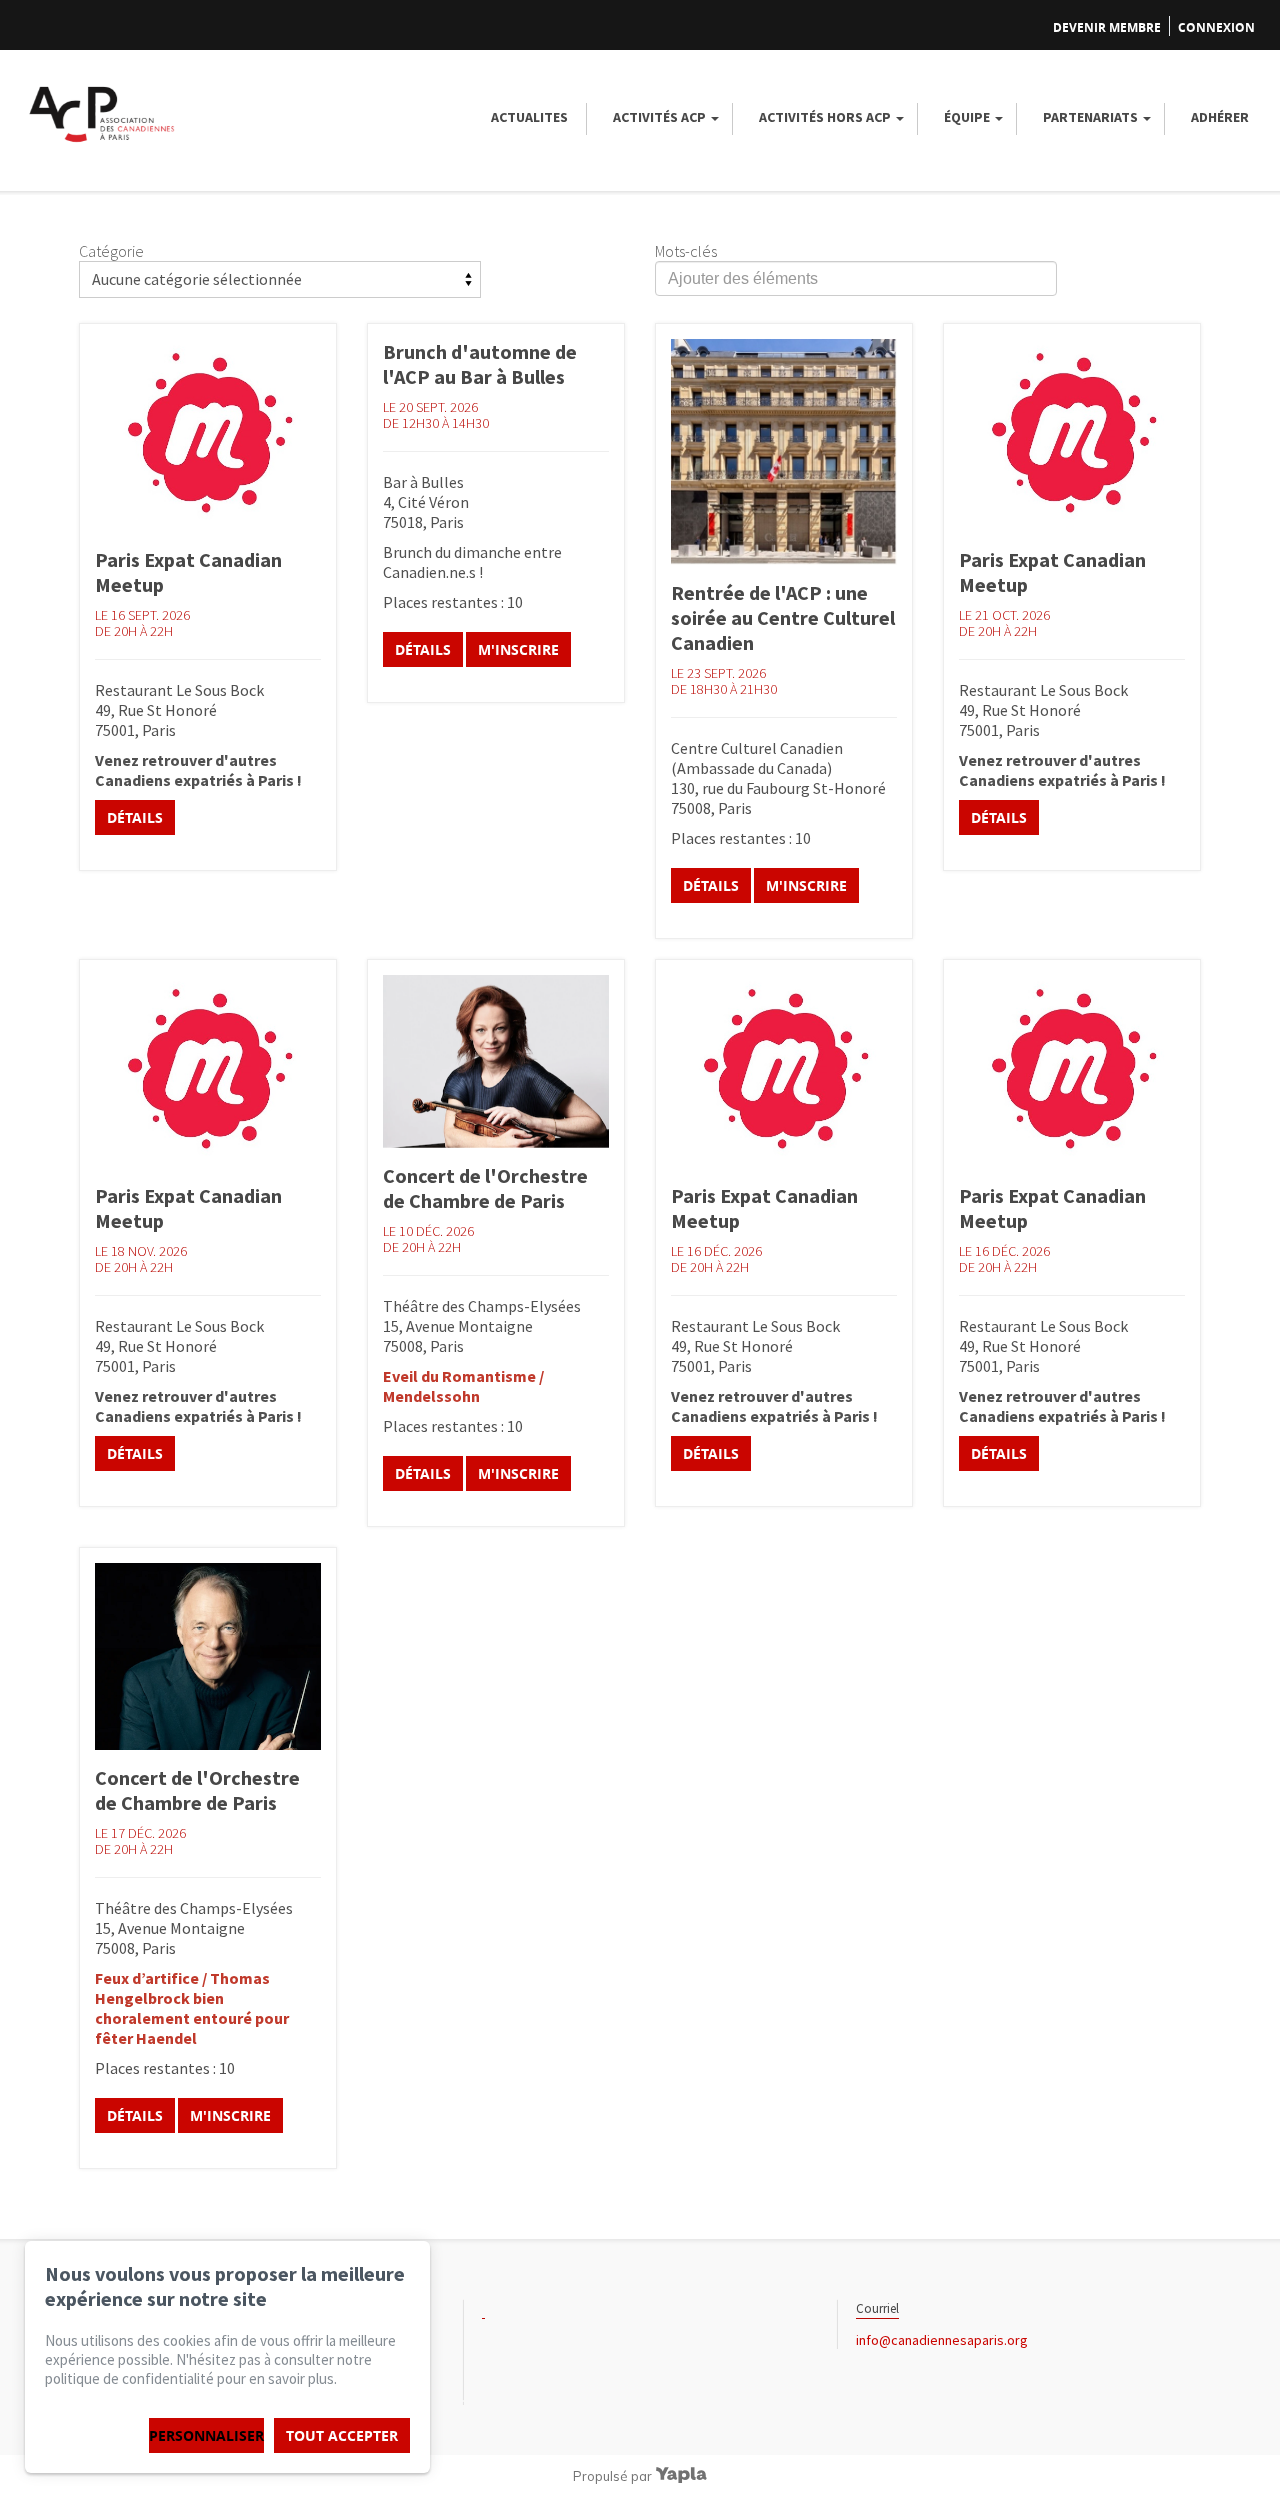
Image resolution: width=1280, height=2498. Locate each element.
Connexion (1216, 27)
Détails (135, 817)
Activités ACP (659, 117)
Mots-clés (686, 251)
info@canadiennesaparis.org (942, 2340)
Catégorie (111, 251)
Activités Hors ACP (825, 117)
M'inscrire (518, 649)
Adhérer (1220, 117)
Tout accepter (342, 2435)
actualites (529, 117)
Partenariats (1090, 117)
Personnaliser (206, 2435)
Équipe (967, 117)
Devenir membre (1107, 27)
